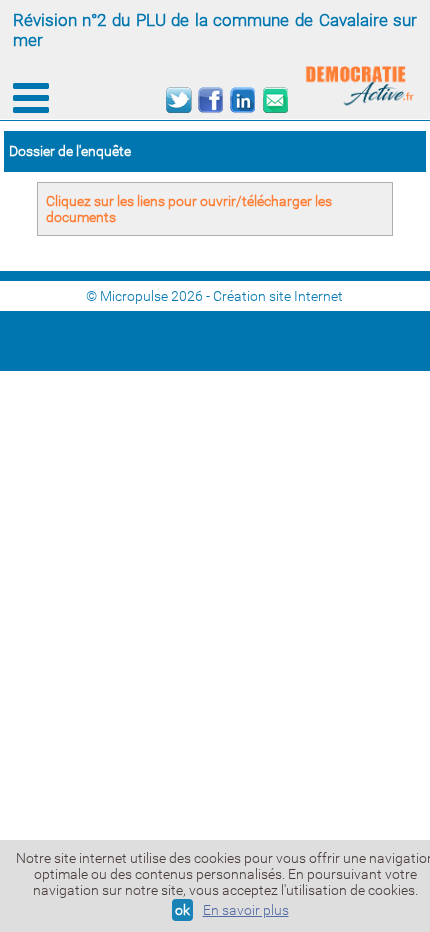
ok (182, 910)
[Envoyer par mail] (274, 100)
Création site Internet (278, 296)
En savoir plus (246, 910)
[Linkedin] (242, 100)
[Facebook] (210, 100)
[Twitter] (178, 100)
